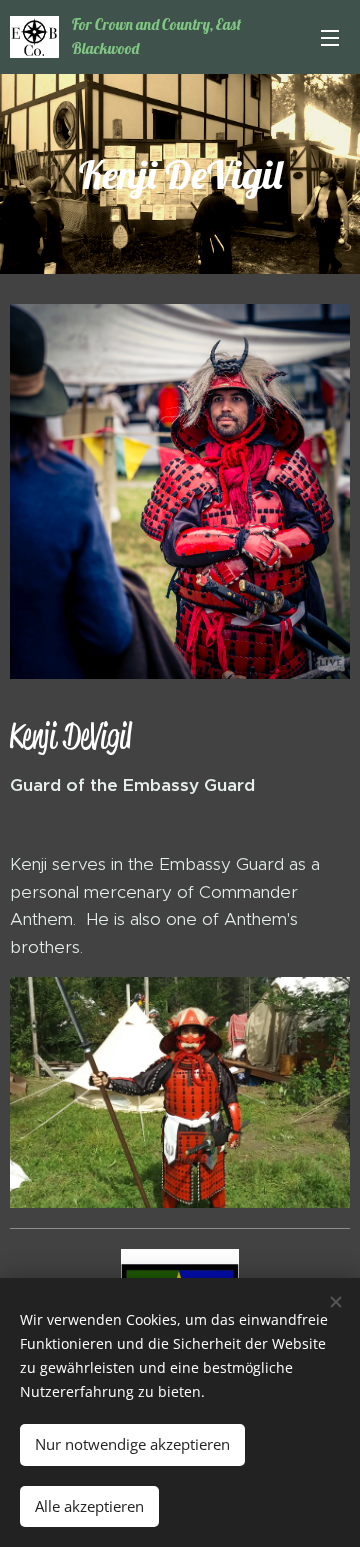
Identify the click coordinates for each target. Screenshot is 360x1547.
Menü (330, 37)
